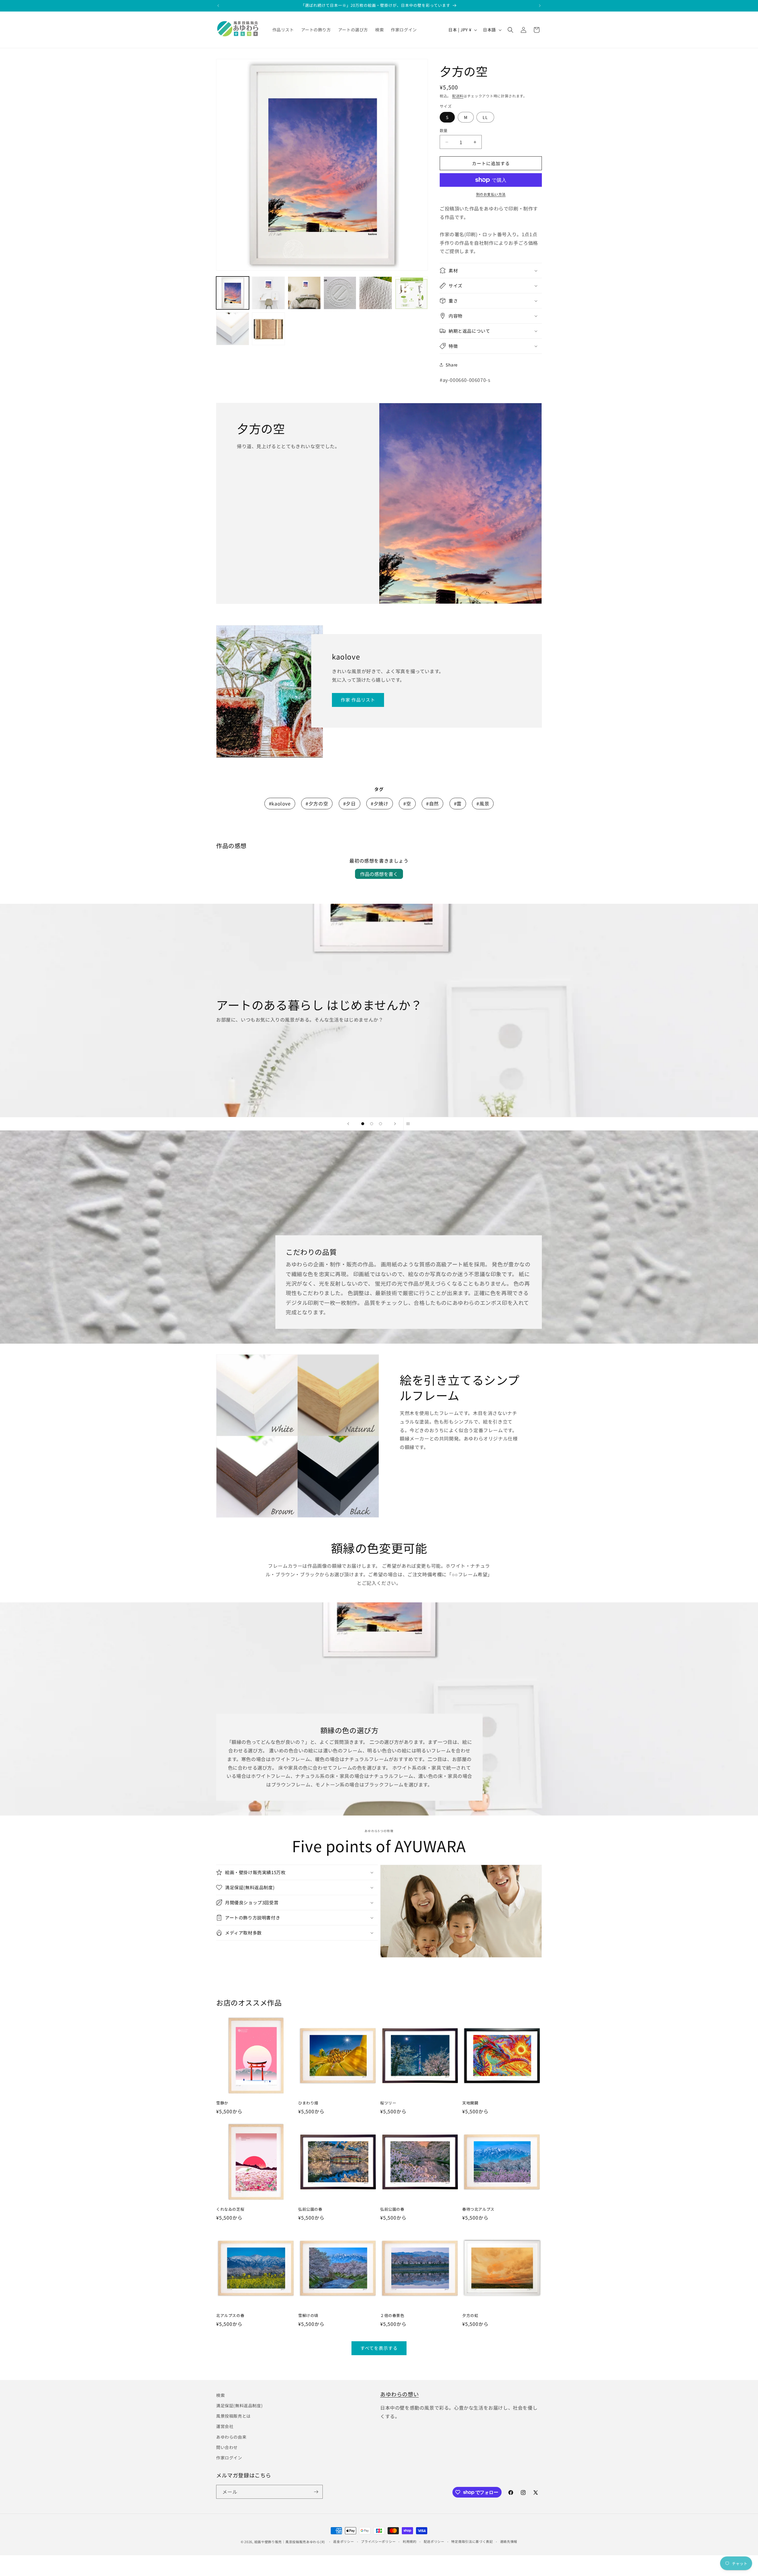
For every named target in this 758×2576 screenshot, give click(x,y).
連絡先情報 (509, 2541)
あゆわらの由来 (231, 2437)
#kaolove (280, 803)
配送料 (458, 96)
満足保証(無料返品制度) (239, 2405)
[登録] (316, 2492)
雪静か (222, 2103)
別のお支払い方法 (491, 194)
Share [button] (452, 365)
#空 (407, 803)
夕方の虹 (470, 2316)
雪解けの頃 (308, 2316)
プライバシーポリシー (378, 2541)
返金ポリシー (343, 2541)
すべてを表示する (379, 2348)
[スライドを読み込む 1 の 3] (363, 1124)
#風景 (483, 803)
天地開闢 (470, 2103)
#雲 (458, 803)
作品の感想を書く (379, 874)
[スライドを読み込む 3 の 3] (380, 1124)
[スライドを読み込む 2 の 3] (372, 1124)
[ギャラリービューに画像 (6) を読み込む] (411, 293)
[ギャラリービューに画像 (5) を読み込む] (376, 293)
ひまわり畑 (308, 2103)
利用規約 (410, 2541)
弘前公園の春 (310, 2209)
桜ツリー (388, 2103)
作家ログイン (229, 2458)
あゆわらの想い (399, 2394)
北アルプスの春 (230, 2316)
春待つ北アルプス (478, 2209)
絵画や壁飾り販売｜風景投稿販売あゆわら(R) (290, 2542)
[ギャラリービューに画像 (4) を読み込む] (340, 293)
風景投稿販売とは (233, 2416)
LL (485, 117)
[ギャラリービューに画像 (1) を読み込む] (233, 293)
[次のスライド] (395, 1124)
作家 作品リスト (358, 700)
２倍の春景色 (392, 2316)
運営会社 (225, 2426)
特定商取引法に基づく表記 (472, 2541)
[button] (510, 30)
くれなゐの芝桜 (230, 2209)
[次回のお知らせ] (540, 6)
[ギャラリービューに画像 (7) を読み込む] (233, 329)
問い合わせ (227, 2447)
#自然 (432, 803)
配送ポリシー (434, 2541)
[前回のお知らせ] (218, 6)
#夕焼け (379, 803)
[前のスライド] (348, 1124)
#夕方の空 (317, 803)
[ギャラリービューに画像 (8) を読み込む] (268, 329)
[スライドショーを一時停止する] (410, 1124)
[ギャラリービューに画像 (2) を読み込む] (268, 293)
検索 (220, 2395)
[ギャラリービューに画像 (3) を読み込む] (304, 293)
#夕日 (350, 803)
